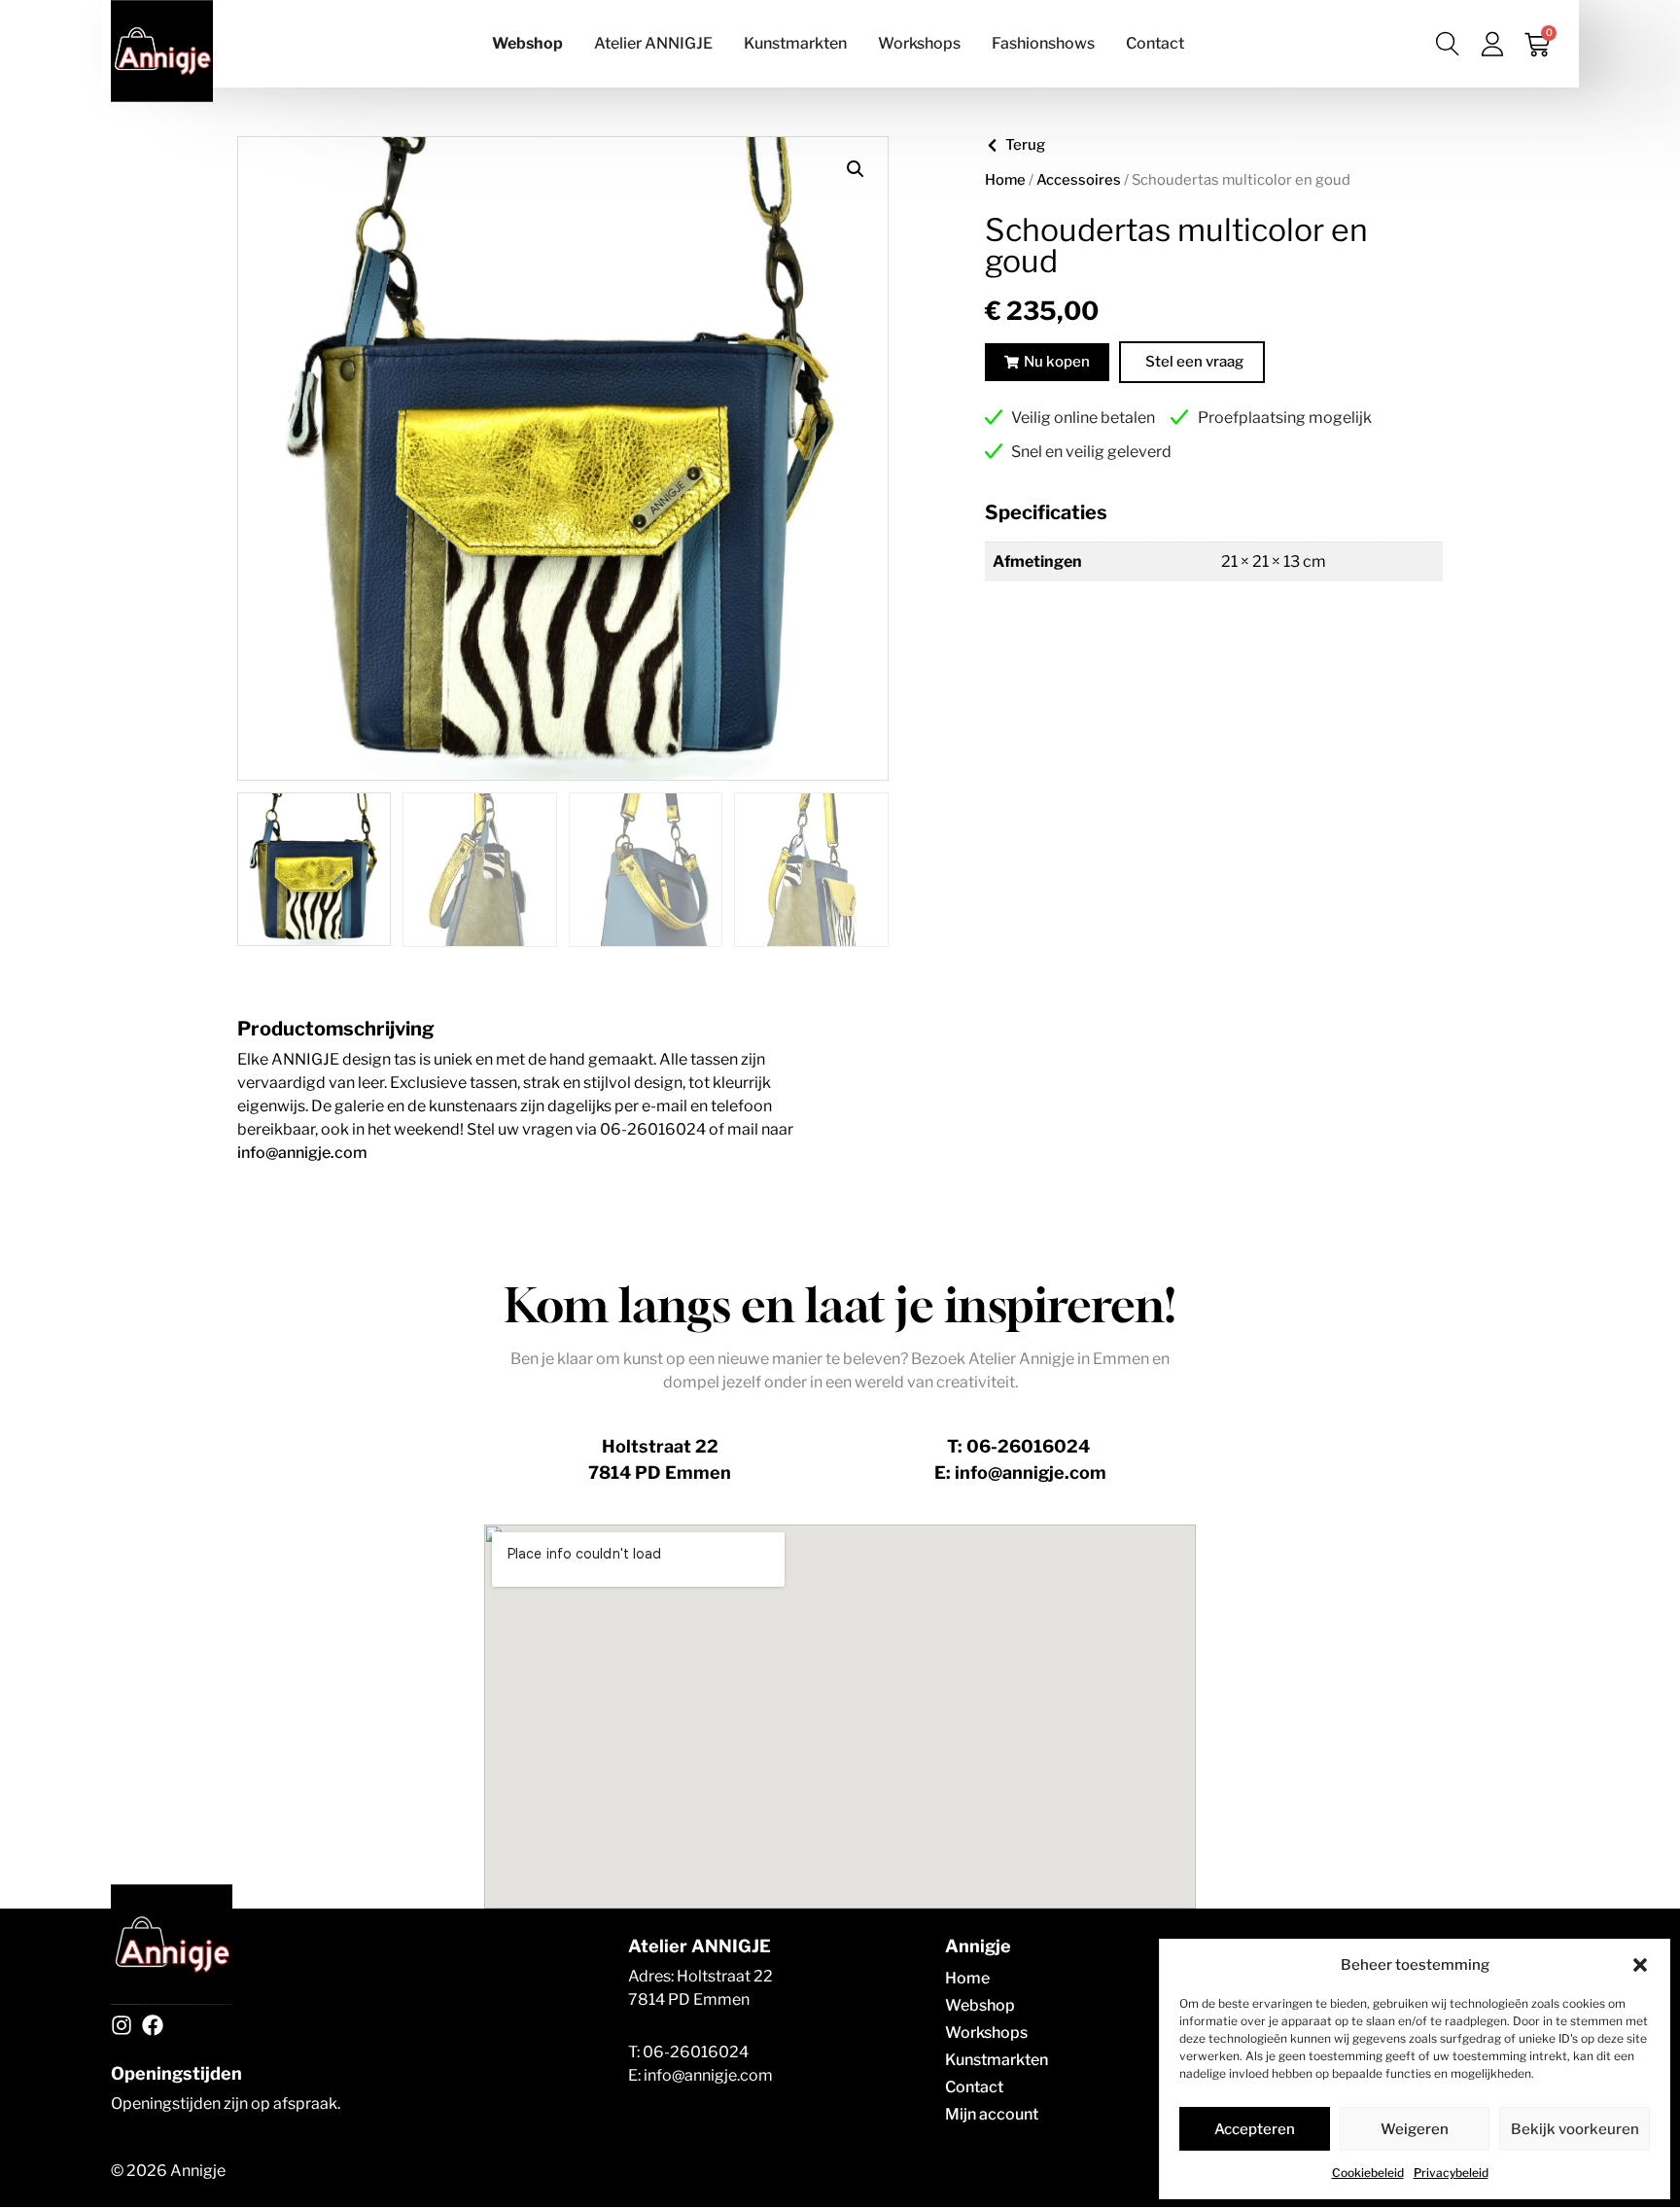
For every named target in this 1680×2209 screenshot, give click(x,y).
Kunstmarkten (997, 2060)
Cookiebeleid (1368, 2173)
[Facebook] (153, 2025)
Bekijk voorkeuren (1575, 2129)
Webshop (980, 2005)
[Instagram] (122, 2025)
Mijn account (992, 2114)
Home (1005, 180)
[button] (1640, 1965)
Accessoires (1079, 180)
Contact (974, 2087)
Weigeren (1415, 2129)
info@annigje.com (302, 1153)
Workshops (986, 2033)
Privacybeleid (1451, 2173)
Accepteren (1255, 2129)
